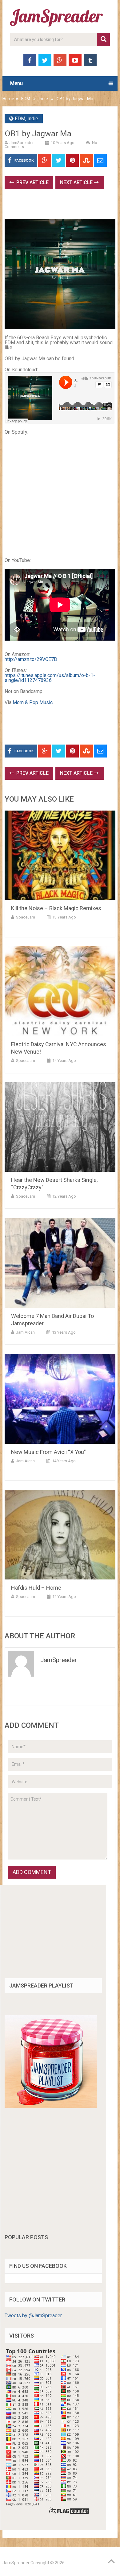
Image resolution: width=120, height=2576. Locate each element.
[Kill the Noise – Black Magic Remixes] (60, 855)
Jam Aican (25, 1332)
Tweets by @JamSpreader (33, 2316)
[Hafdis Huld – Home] (60, 1535)
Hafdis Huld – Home (36, 1588)
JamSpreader (22, 143)
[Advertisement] (62, 206)
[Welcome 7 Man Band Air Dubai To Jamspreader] (60, 1263)
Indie (43, 99)
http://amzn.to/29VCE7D (31, 659)
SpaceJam (26, 917)
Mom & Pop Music (33, 702)
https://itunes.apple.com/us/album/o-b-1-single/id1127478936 (50, 678)
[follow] (51, 2106)
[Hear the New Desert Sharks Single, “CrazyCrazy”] (60, 1127)
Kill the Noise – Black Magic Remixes (56, 908)
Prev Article (32, 182)
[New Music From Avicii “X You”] (60, 1399)
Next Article (77, 182)
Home (8, 99)
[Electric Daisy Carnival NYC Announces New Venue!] (60, 991)
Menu (16, 83)
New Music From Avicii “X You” (48, 1452)
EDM (26, 99)
